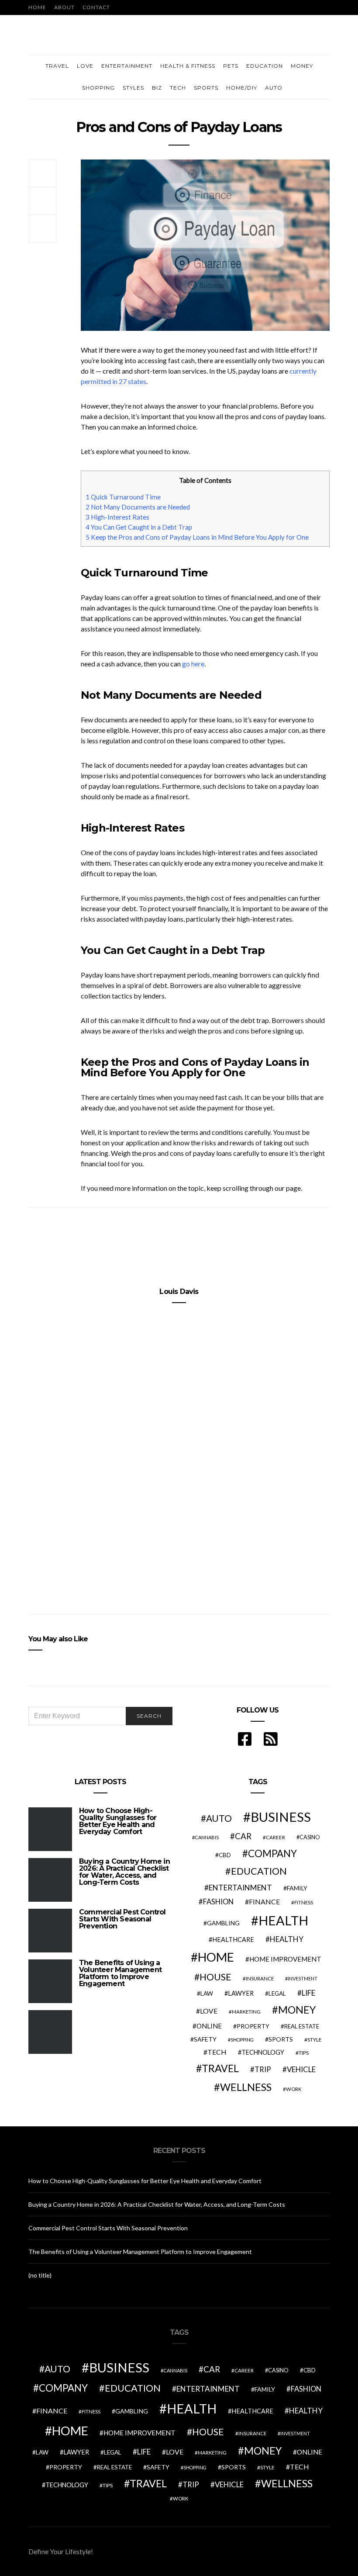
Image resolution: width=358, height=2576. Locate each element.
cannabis (207, 1837)
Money (302, 66)
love (209, 2011)
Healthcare (233, 1940)
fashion (218, 1902)
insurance (260, 1978)
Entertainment (127, 66)
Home (37, 7)
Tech (178, 88)
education (259, 1871)
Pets (231, 66)
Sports (206, 88)
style (315, 2040)
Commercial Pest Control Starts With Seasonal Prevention (122, 1919)
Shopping (98, 88)
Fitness (304, 1902)
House (215, 1977)
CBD (225, 1855)
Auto (274, 88)
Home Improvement (285, 1959)
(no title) (40, 2275)
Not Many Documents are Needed (138, 507)
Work (294, 2089)
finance (264, 1902)
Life (308, 1993)
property (253, 2026)
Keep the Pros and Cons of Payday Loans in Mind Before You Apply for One (197, 537)
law (207, 1994)
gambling (223, 1923)
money (297, 2010)
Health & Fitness (188, 66)
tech (217, 2052)
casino (310, 1837)
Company (272, 1853)
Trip (263, 2070)
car (243, 1836)
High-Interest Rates (117, 517)
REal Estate (302, 2026)
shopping (242, 2040)
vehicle (301, 2069)
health (283, 1920)
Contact (96, 7)
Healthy (287, 1939)
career (275, 1837)
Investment (303, 1978)
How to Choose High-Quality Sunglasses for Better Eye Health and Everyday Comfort (118, 1821)
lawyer (241, 1993)
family (297, 1888)
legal (277, 1994)
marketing (246, 2012)
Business (281, 1817)
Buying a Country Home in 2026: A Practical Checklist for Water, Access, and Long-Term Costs (124, 1872)
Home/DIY (242, 88)
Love (85, 66)
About (64, 7)
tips (304, 2053)
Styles (133, 88)
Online (209, 2026)
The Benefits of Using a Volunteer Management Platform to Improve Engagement (120, 1973)
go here (193, 664)
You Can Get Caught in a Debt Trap (139, 527)
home (216, 1957)
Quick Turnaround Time (123, 497)
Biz (157, 88)
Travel (57, 66)
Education (265, 66)
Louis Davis (179, 1291)
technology (263, 2052)
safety (205, 2039)
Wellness (246, 2087)
